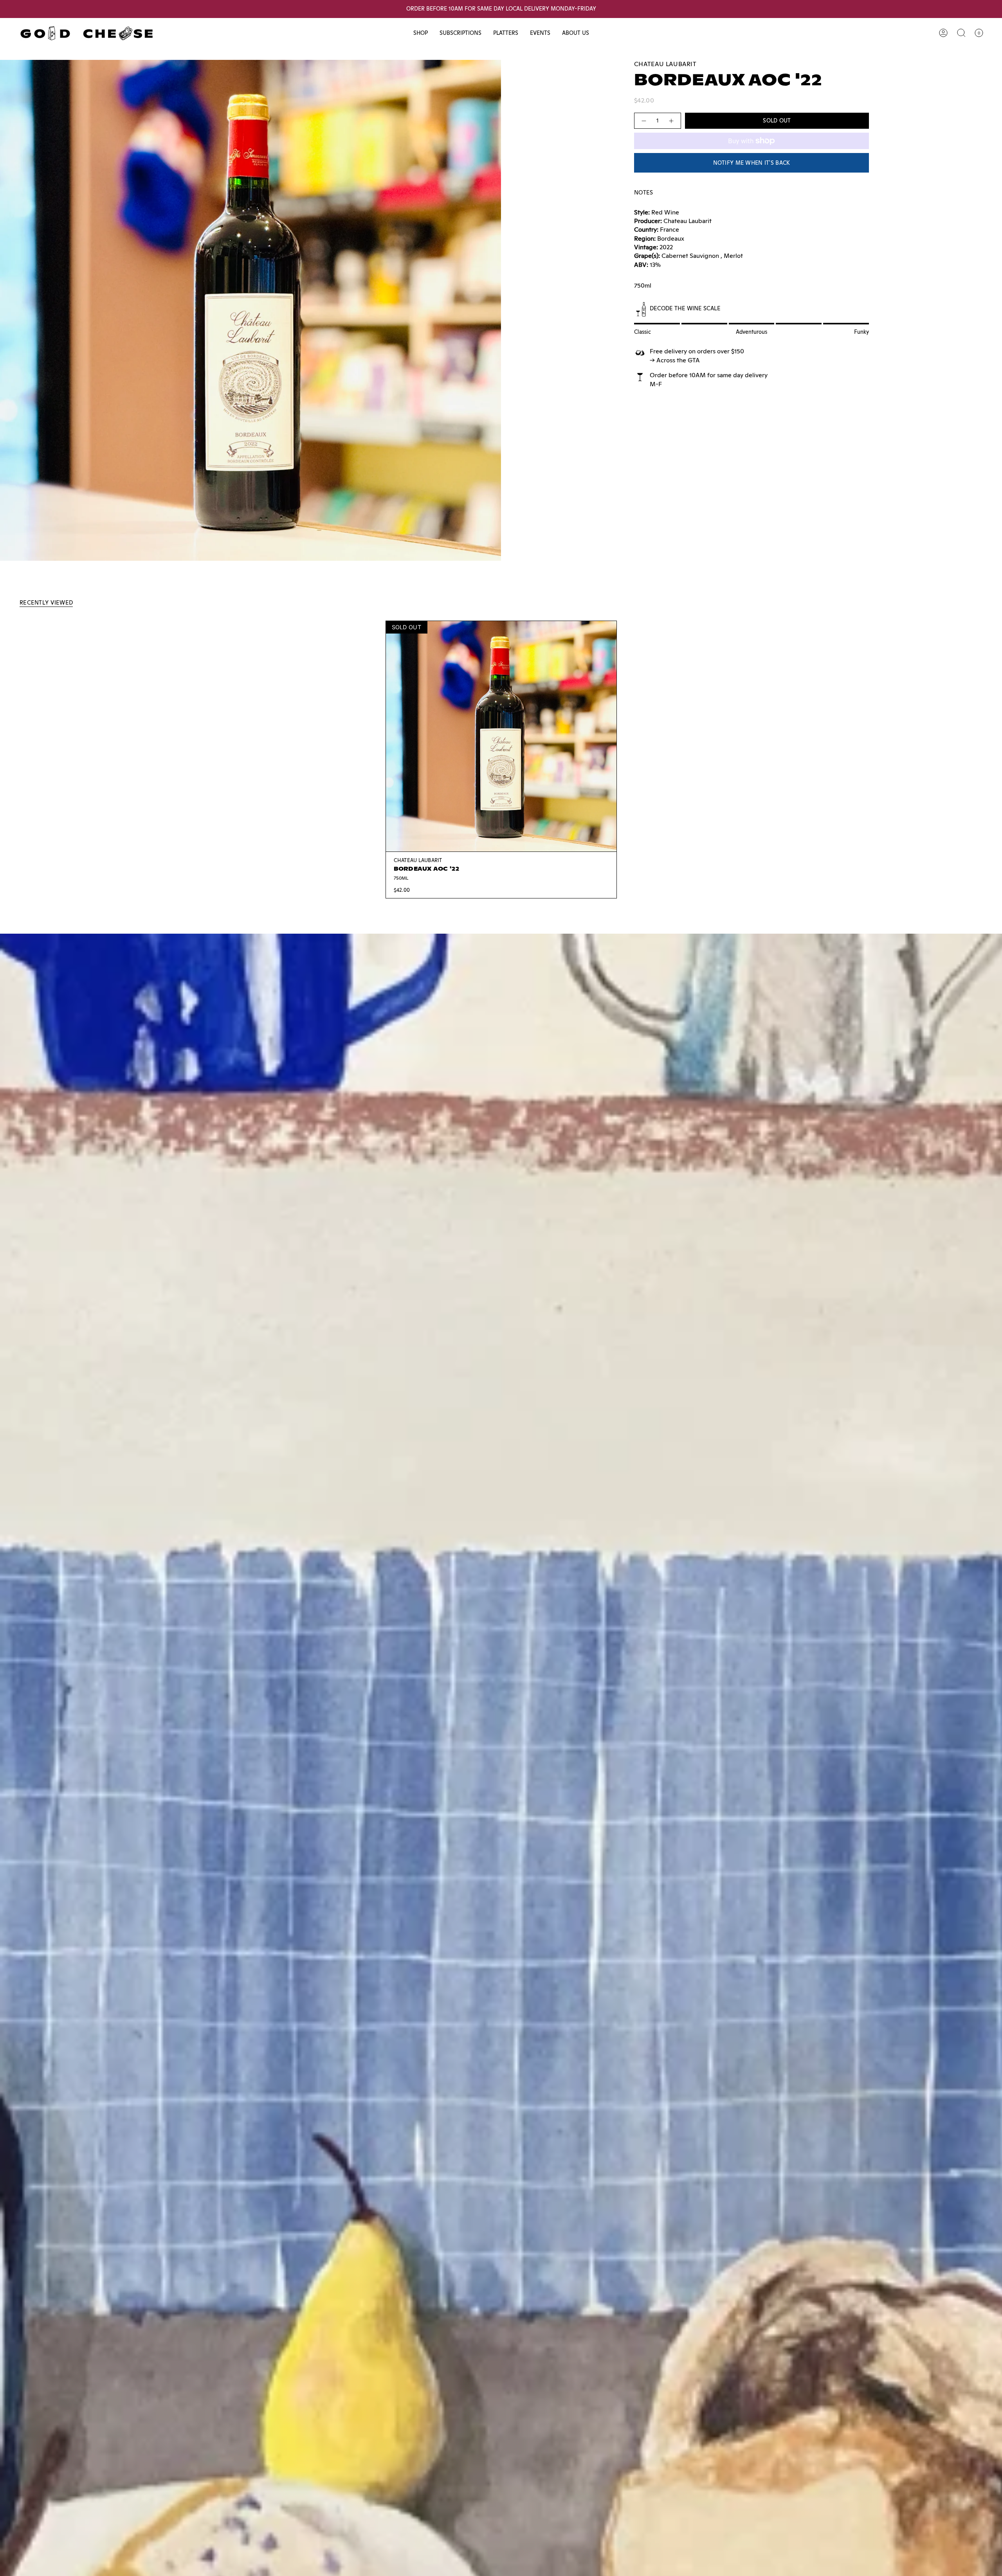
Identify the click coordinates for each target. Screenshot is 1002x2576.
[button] (421, 33)
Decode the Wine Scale (685, 308)
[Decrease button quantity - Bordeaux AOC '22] (643, 121)
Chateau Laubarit (665, 64)
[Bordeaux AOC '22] (501, 736)
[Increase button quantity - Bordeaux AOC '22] (672, 121)
